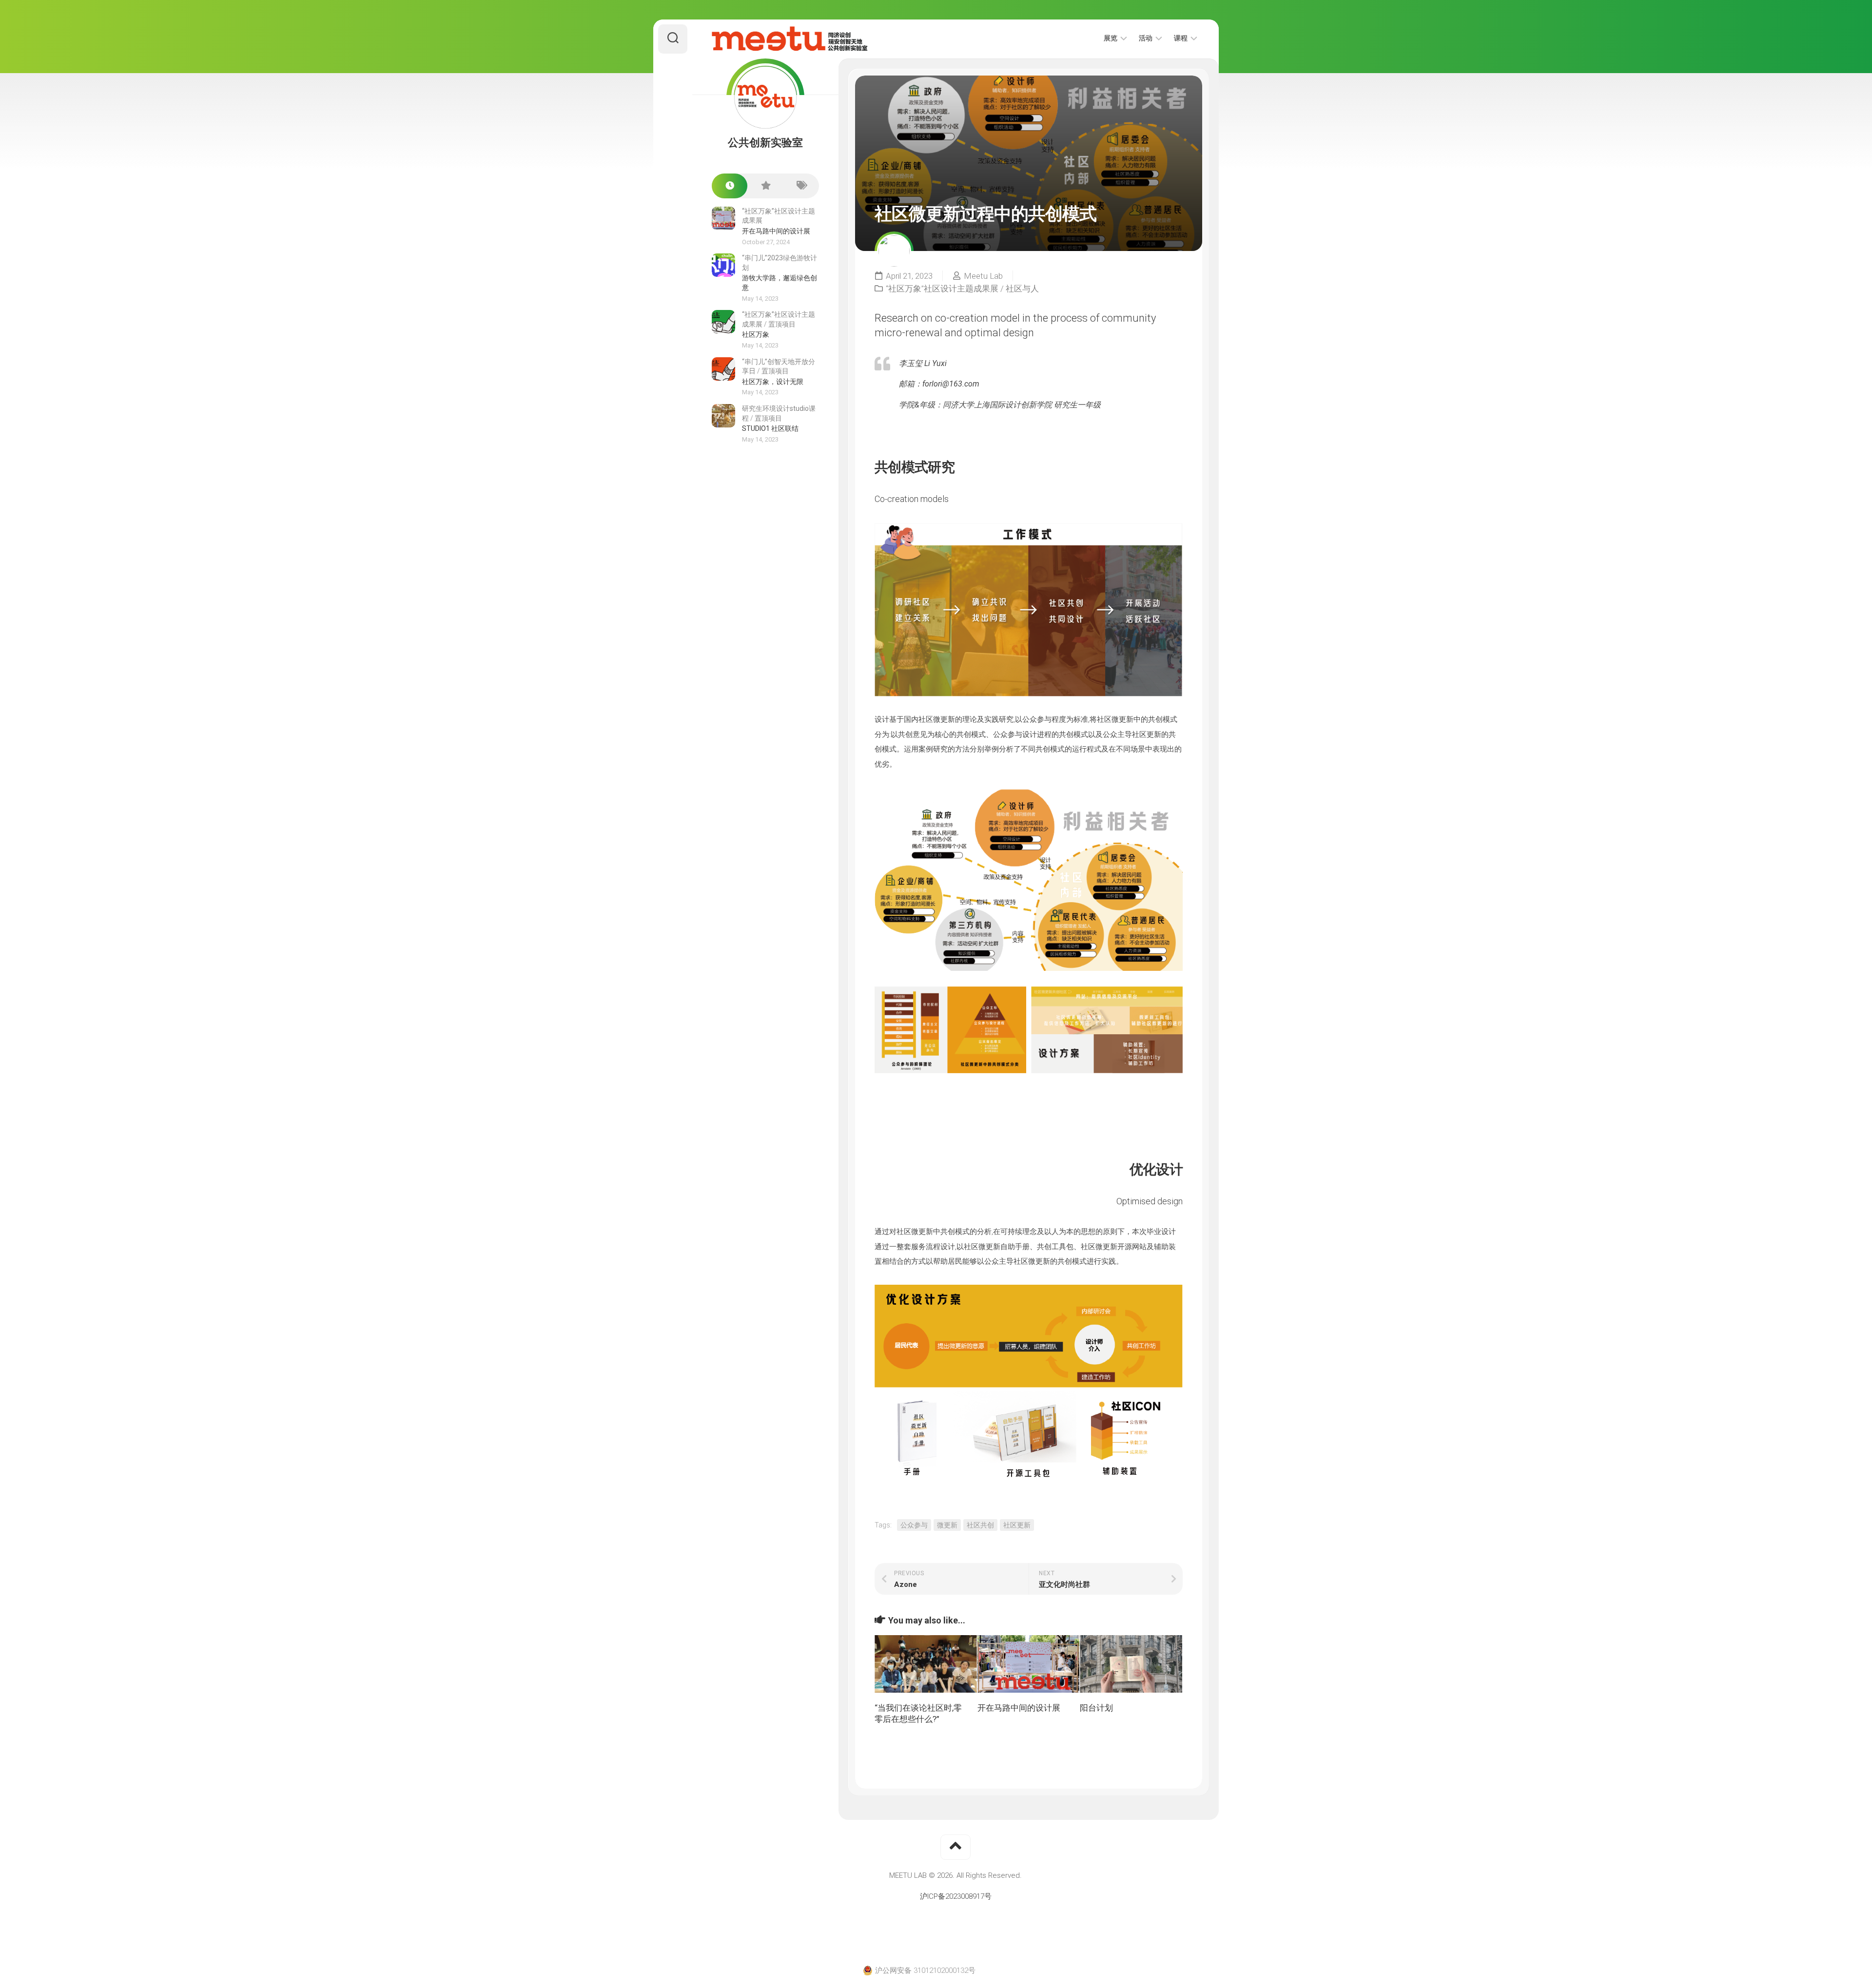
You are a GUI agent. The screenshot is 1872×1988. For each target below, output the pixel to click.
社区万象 (756, 334)
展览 (1111, 38)
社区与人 (1022, 289)
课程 (1181, 38)
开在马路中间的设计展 (1019, 1708)
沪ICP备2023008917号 (956, 1896)
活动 (1146, 38)
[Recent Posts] (730, 186)
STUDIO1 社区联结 (770, 428)
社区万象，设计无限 (773, 382)
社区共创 (980, 1525)
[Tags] (801, 186)
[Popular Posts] (765, 186)
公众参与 (914, 1525)
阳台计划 (1096, 1708)
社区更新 (1017, 1525)
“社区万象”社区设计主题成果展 (942, 289)
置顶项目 (782, 324)
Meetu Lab (983, 276)
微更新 (947, 1525)
